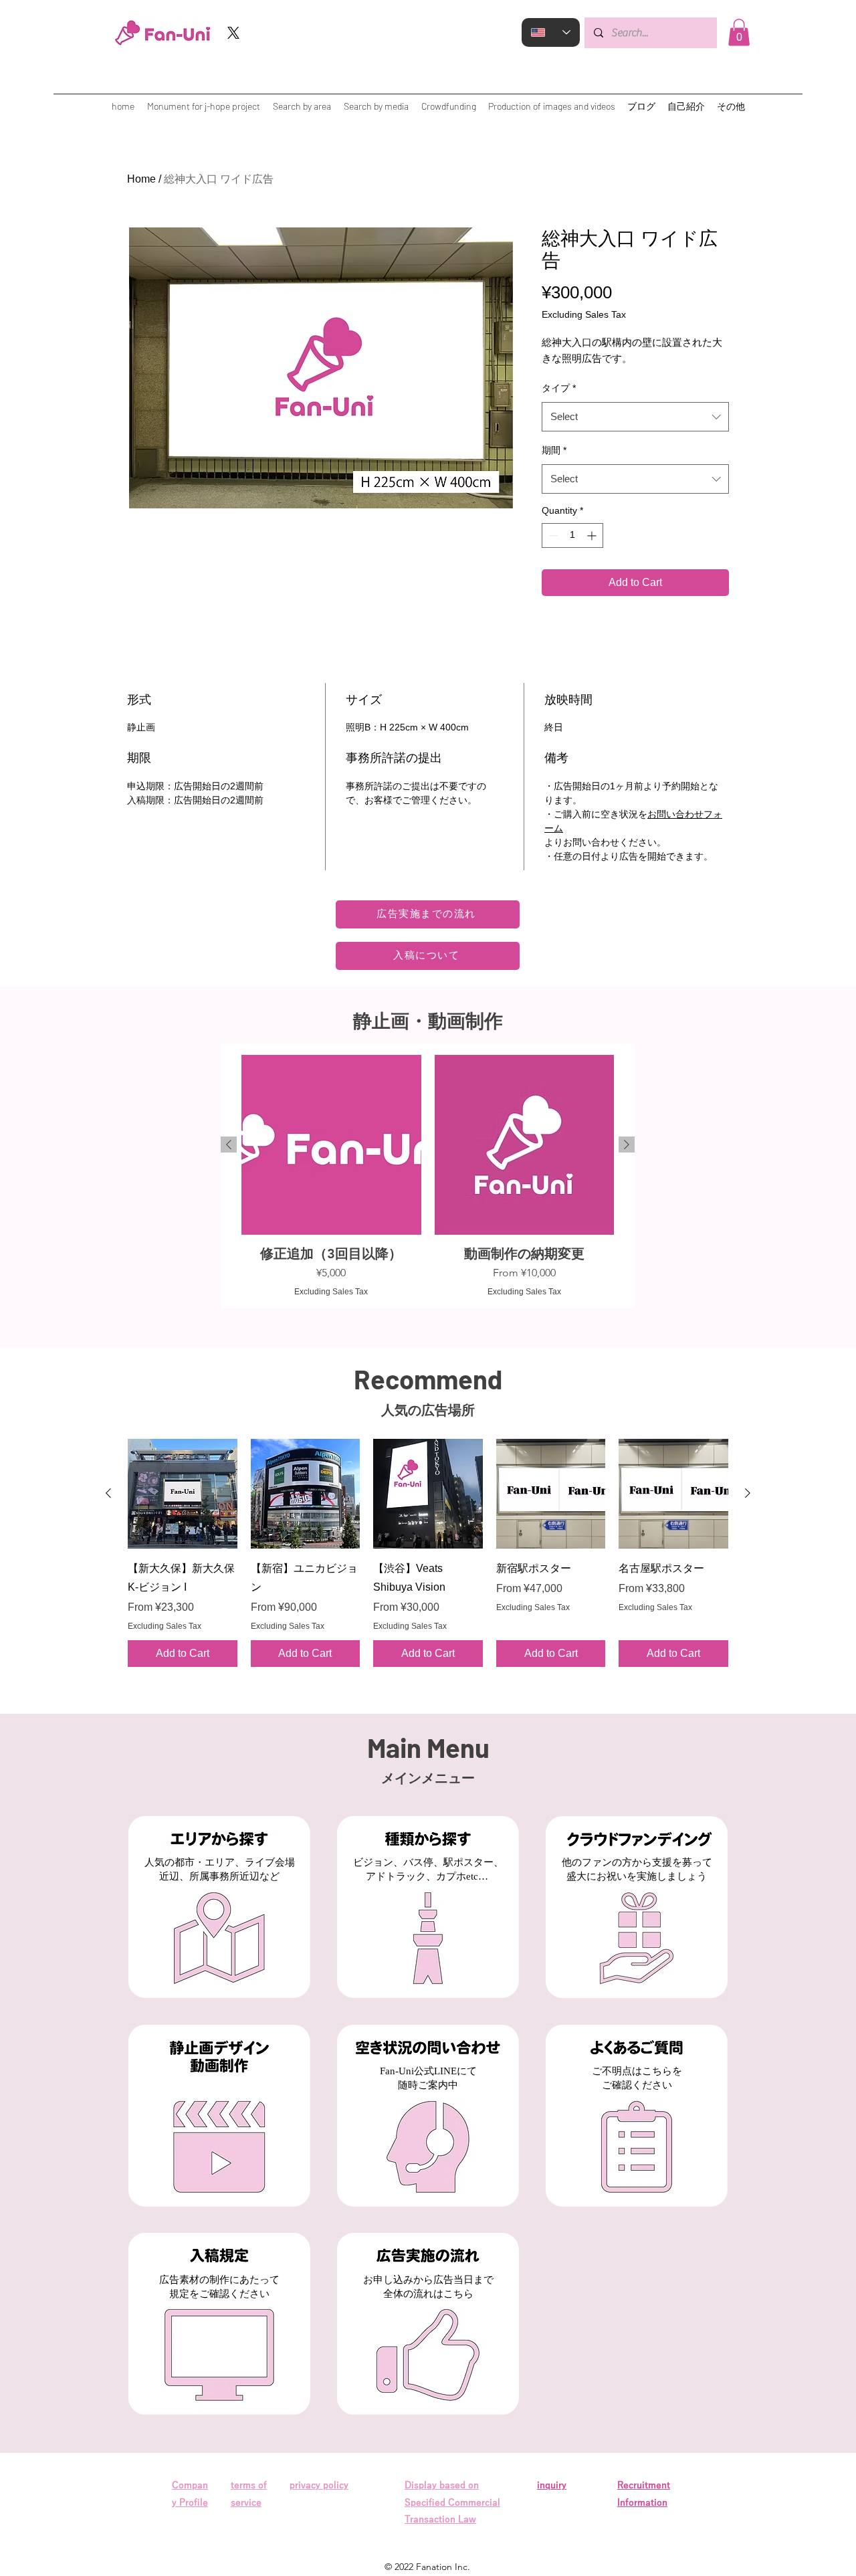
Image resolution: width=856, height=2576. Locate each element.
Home (141, 179)
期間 (554, 450)
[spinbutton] (572, 535)
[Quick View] (183, 1494)
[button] (739, 32)
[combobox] (635, 417)
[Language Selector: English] (551, 32)
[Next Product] (627, 1145)
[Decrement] (552, 535)
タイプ (559, 388)
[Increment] (593, 535)
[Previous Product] (229, 1145)
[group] (428, 1176)
